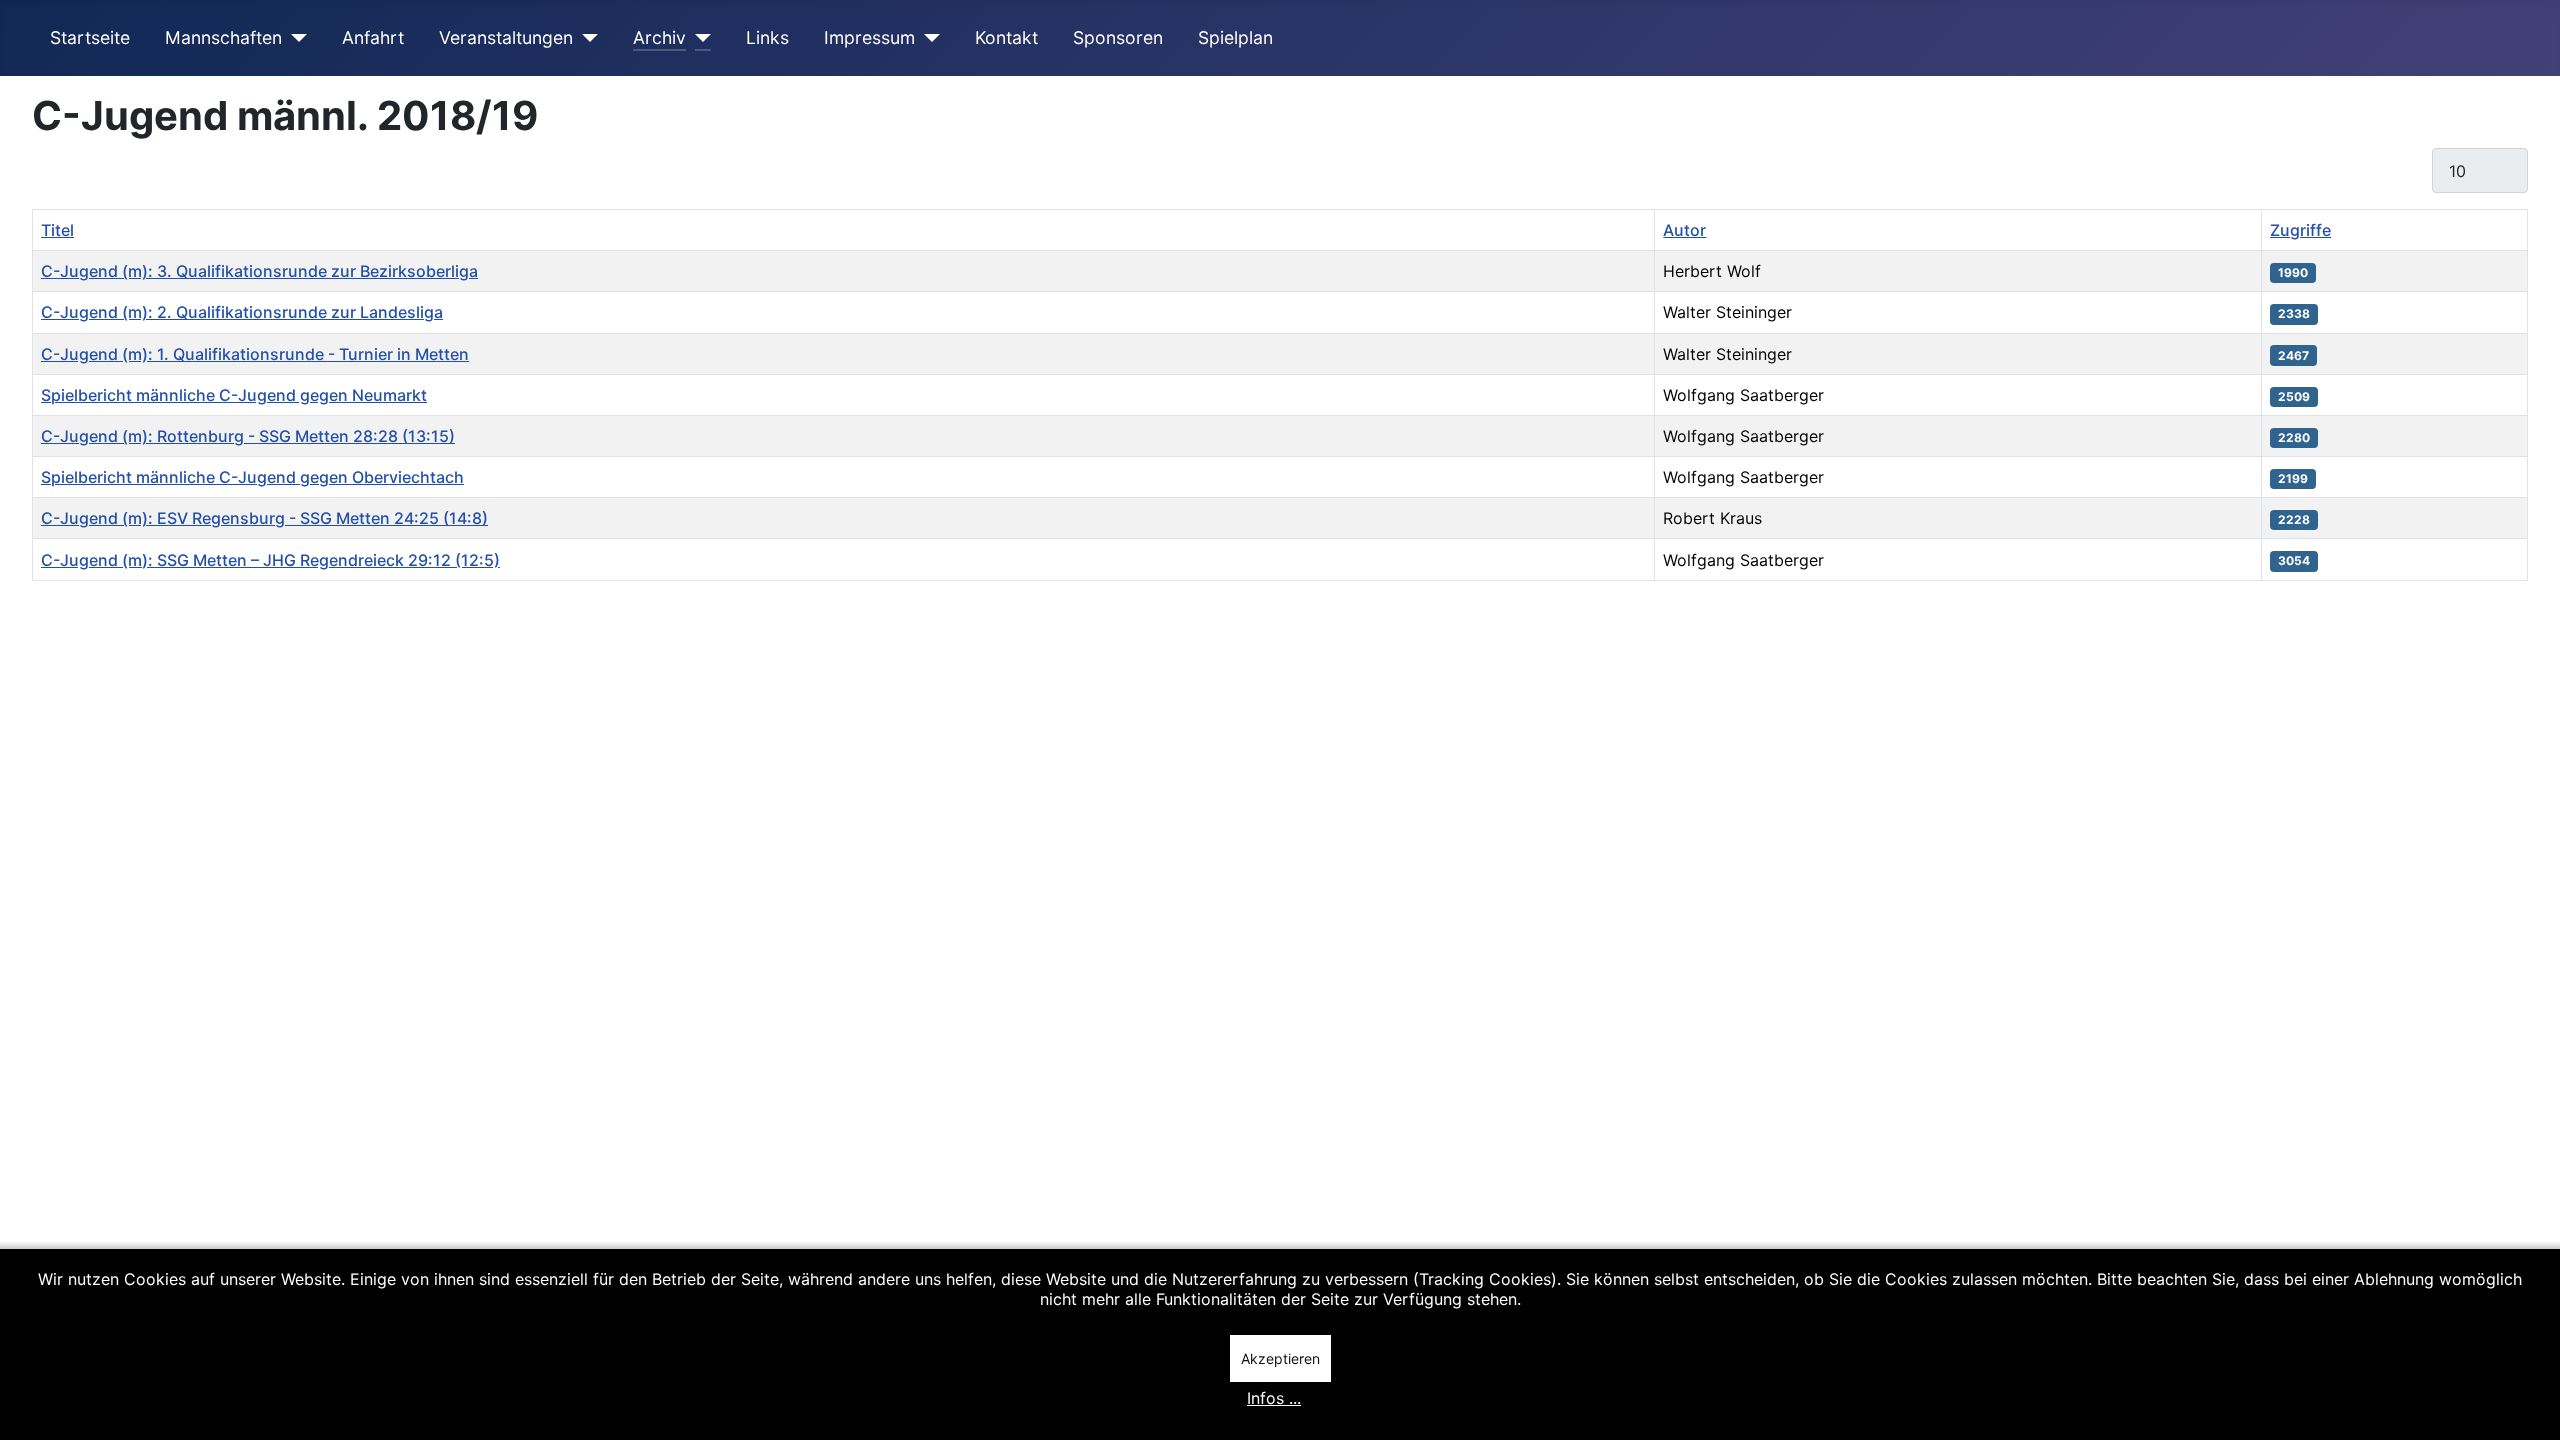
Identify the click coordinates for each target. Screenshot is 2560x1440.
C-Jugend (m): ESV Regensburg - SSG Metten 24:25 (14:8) (264, 518)
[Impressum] (927, 38)
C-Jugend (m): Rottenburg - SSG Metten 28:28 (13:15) (248, 436)
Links (767, 37)
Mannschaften (223, 37)
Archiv (659, 37)
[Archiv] (698, 38)
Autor (1684, 230)
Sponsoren (1118, 37)
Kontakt (1006, 37)
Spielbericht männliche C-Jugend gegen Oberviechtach (252, 477)
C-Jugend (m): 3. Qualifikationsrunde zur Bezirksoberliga (259, 271)
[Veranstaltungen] (585, 38)
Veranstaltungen (506, 37)
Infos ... (1274, 1398)
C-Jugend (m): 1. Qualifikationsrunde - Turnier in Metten (255, 354)
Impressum (869, 37)
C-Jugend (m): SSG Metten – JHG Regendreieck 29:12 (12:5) (270, 560)
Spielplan (1235, 37)
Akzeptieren (1280, 1358)
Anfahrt (373, 37)
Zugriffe (2300, 230)
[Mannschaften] (294, 38)
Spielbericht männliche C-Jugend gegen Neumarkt (234, 395)
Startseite (90, 37)
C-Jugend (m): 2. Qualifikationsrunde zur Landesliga (242, 312)
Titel (57, 230)
